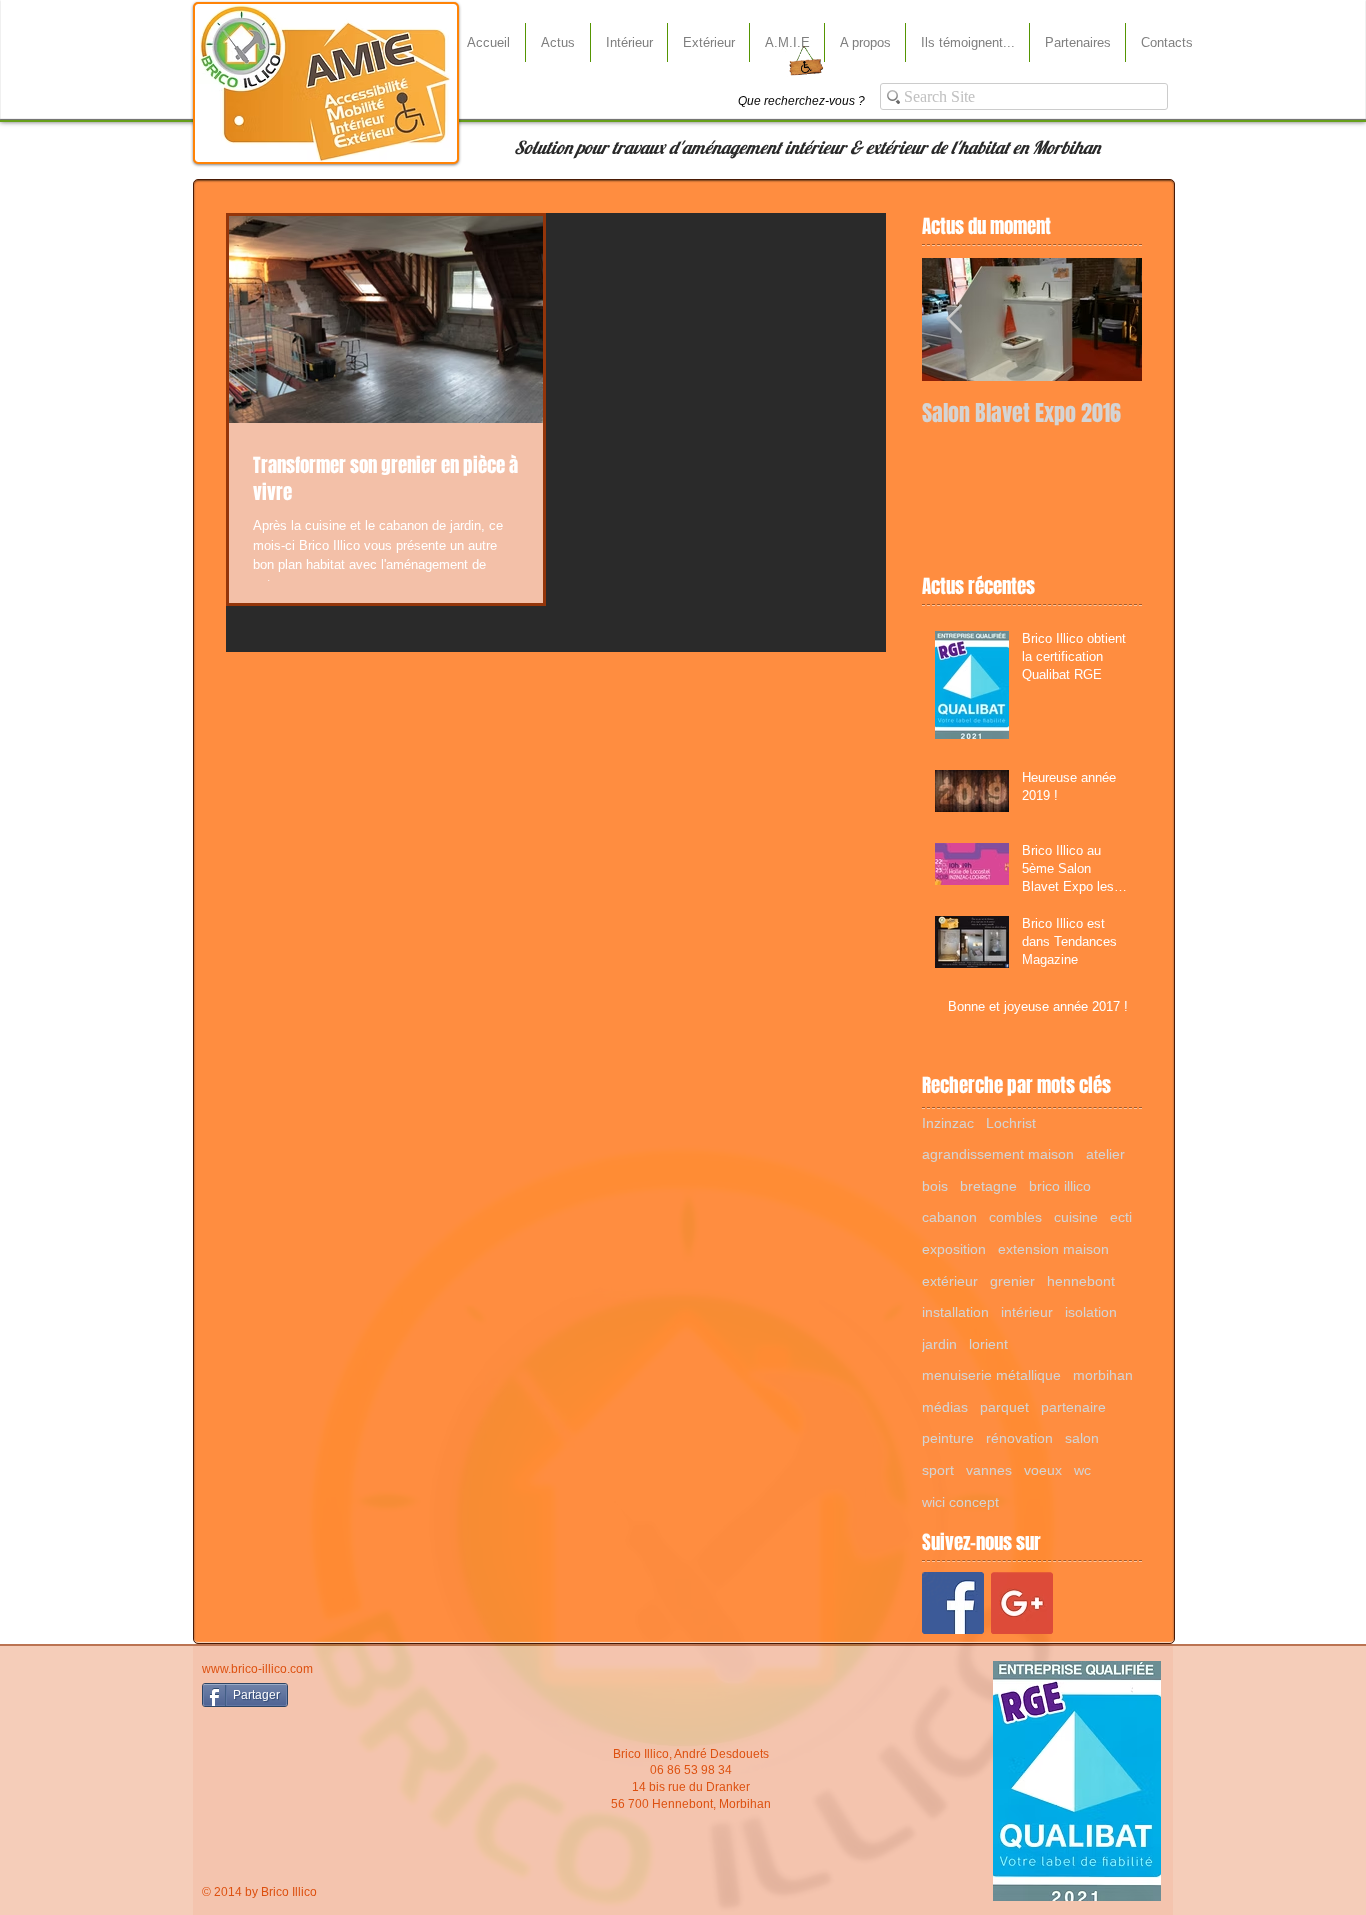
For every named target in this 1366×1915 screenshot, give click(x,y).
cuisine (1076, 1217)
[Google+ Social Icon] (1022, 1603)
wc (1082, 1470)
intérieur (1027, 1312)
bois (935, 1186)
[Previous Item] (954, 319)
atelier (1105, 1154)
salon (1082, 1438)
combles (1015, 1217)
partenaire (1073, 1407)
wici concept (960, 1502)
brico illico (1060, 1186)
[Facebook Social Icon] (953, 1603)
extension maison (1053, 1249)
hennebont (1081, 1281)
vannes (989, 1470)
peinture (948, 1438)
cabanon (949, 1217)
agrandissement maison (998, 1154)
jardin (939, 1344)
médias (945, 1407)
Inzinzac (948, 1123)
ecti (1121, 1217)
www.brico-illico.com (257, 1669)
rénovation (1019, 1438)
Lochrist (1011, 1123)
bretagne (988, 1186)
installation (955, 1312)
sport (938, 1470)
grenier (1012, 1281)
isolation (1091, 1312)
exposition (954, 1249)
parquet (1004, 1407)
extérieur (950, 1281)
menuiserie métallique (991, 1375)
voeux (1043, 1470)
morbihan (1103, 1375)
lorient (988, 1344)
